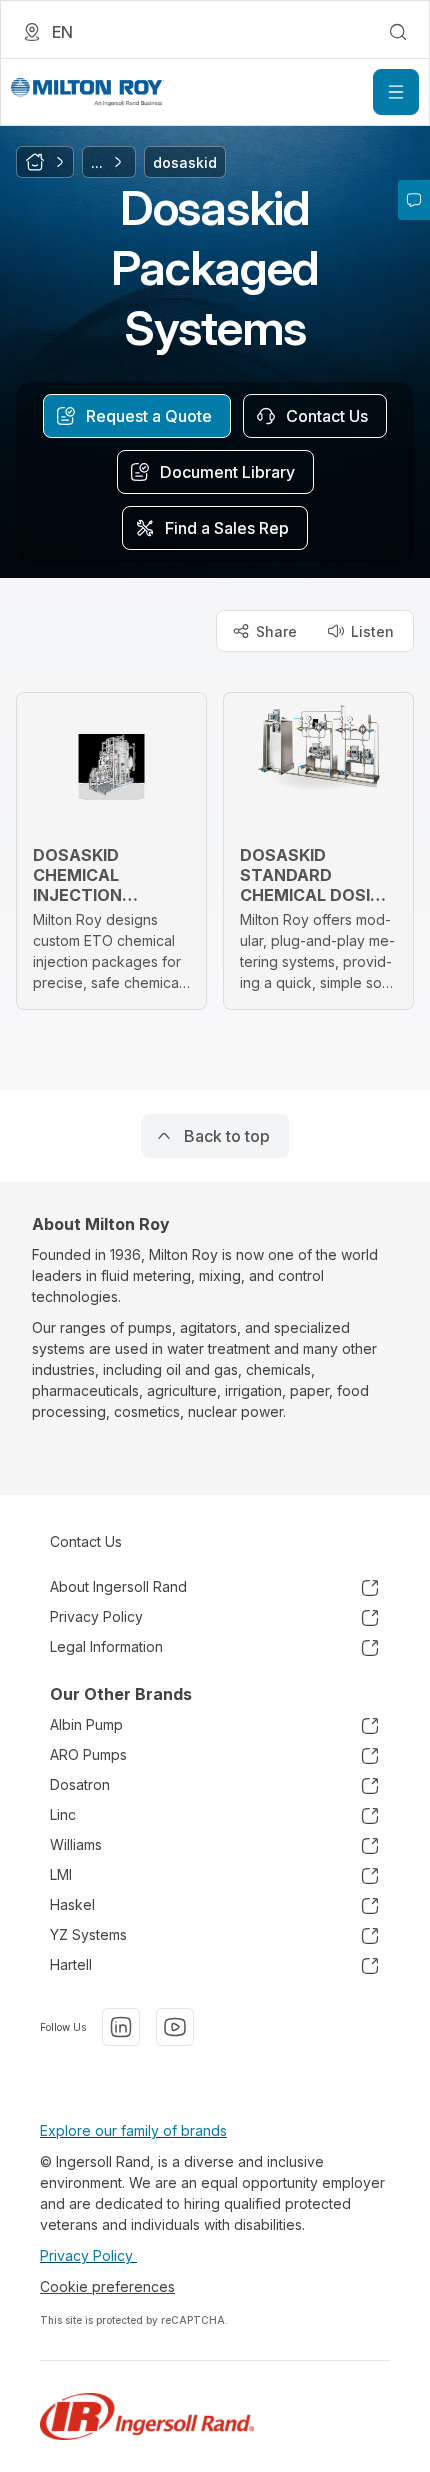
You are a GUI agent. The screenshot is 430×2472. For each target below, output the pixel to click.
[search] (398, 32)
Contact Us (86, 1541)
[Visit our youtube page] (175, 2027)
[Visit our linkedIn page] (121, 2027)
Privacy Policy (88, 2255)
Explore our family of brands (133, 2130)
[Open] (396, 92)
